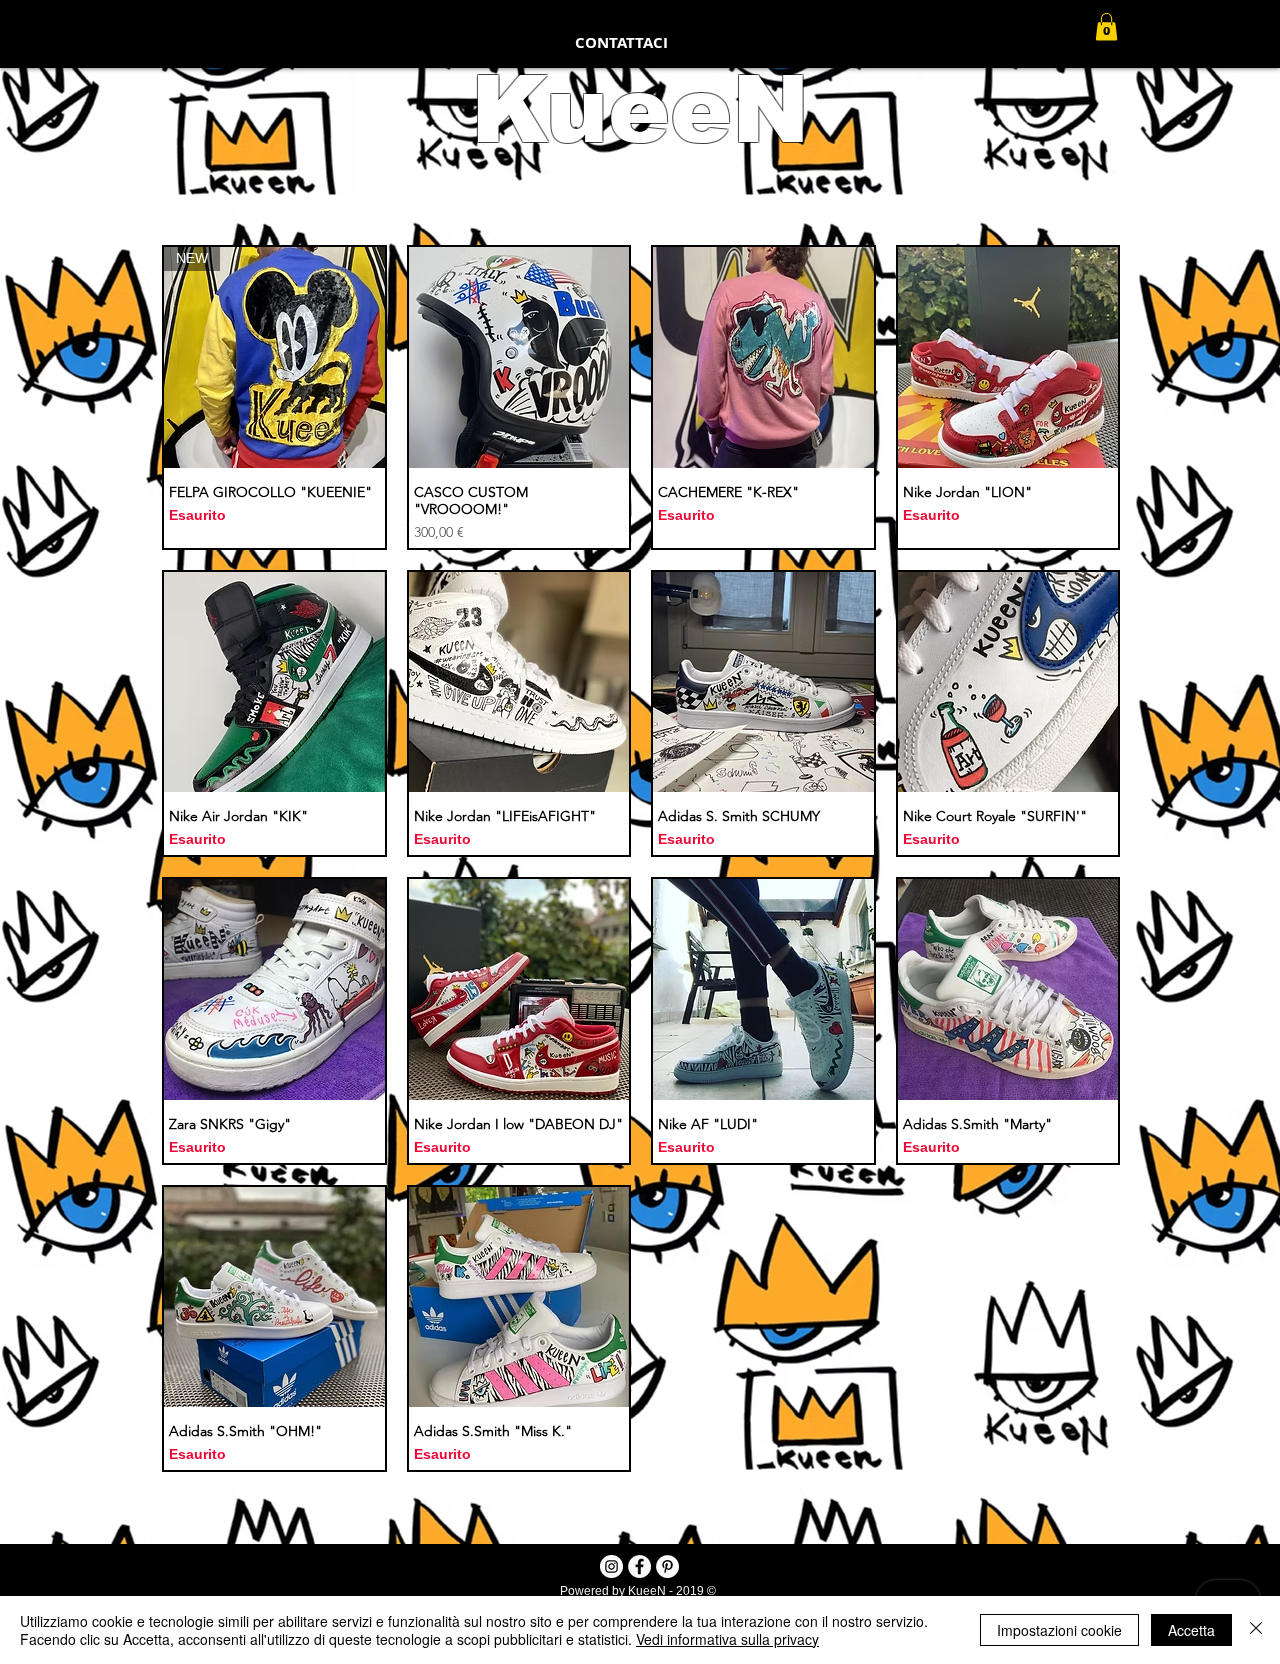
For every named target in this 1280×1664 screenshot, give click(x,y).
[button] (1106, 26)
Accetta (1191, 1630)
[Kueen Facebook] (639, 1566)
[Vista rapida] (519, 357)
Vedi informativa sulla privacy (727, 1639)
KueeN (640, 110)
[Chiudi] (1256, 1630)
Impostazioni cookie (1059, 1630)
